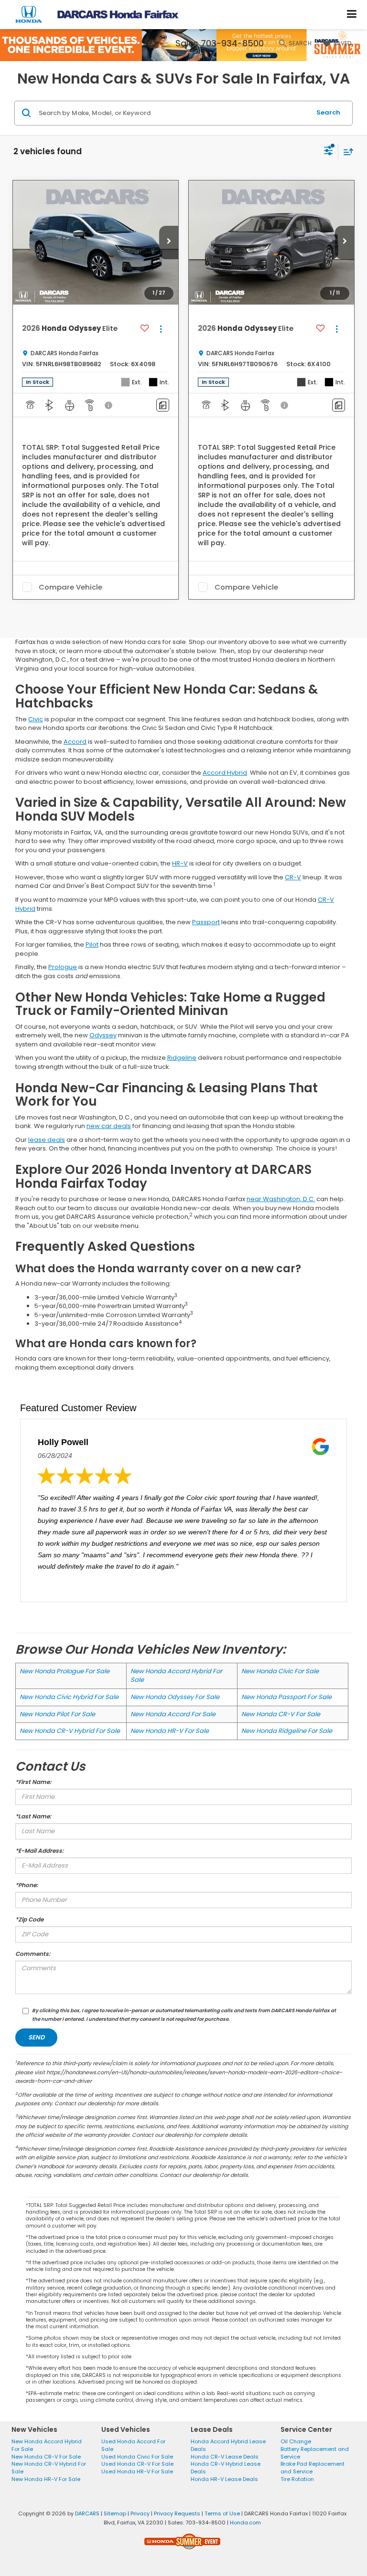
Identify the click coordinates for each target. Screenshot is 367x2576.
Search (328, 112)
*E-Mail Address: (39, 1851)
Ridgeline (182, 1058)
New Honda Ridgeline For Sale (287, 1731)
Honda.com (245, 2523)
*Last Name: (33, 1816)
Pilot (92, 945)
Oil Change (296, 2441)
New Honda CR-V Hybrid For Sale (70, 1731)
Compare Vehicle (70, 587)
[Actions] (161, 329)
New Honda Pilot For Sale (57, 1714)
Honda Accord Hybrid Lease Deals (228, 2445)
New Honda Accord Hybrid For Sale (176, 1676)
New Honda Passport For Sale (286, 1697)
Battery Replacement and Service (315, 2453)
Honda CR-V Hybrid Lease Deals (226, 2468)
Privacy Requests (177, 2513)
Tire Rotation (297, 2479)
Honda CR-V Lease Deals (225, 2457)
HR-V (180, 863)
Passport (206, 922)
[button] (169, 243)
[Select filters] (329, 152)
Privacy (140, 2513)
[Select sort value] (346, 152)
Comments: (33, 1954)
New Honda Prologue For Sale (65, 1671)
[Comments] (163, 405)
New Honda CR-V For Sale (281, 1714)
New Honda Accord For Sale (173, 1714)
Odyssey (103, 1035)
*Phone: (27, 1885)
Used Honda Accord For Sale (133, 2445)
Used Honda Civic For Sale (137, 2457)
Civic (36, 719)
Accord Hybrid (225, 773)
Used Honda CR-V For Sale (137, 2464)
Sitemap (115, 2513)
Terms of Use (222, 2513)
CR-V (293, 877)
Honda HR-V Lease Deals (224, 2479)
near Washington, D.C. (281, 1199)
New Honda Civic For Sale (280, 1671)
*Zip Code (29, 1919)
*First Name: (33, 1782)
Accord (75, 742)
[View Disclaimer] (109, 405)
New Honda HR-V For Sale (170, 1731)
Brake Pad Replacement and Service (313, 2468)
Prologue (63, 967)
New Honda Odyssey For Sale (175, 1697)
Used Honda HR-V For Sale (137, 2471)
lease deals (47, 1140)
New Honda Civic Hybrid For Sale (69, 1697)
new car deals (109, 1126)
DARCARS (87, 2513)
